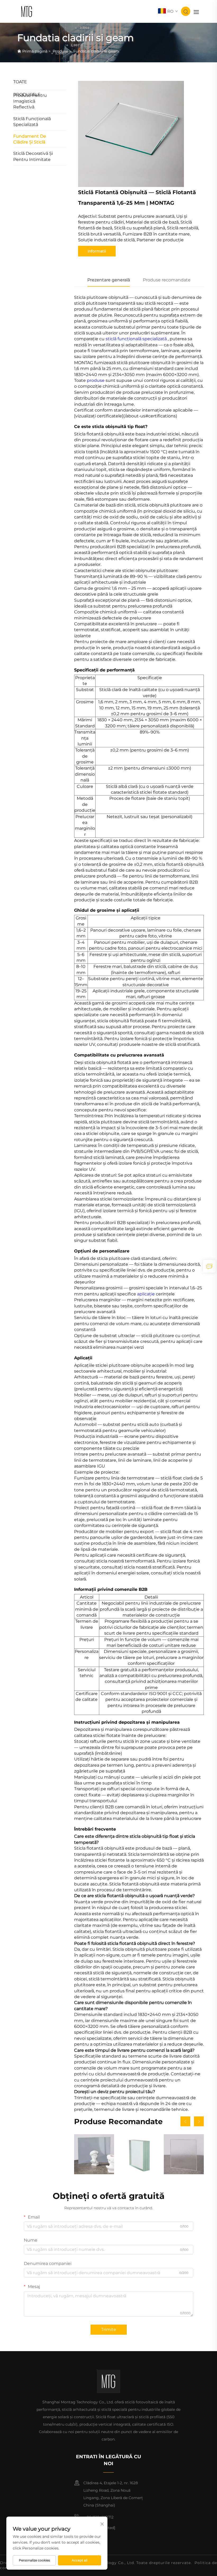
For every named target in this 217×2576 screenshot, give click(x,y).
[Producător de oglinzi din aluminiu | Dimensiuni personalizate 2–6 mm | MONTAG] (94, 2154)
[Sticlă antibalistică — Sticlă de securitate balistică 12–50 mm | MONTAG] (139, 2154)
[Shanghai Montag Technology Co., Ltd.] (27, 11)
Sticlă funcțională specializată (32, 122)
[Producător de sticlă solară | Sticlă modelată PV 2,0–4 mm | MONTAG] (184, 2154)
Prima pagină (35, 51)
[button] (185, 2121)
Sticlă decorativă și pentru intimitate (33, 156)
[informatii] (209, 1266)
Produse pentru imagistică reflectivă (30, 101)
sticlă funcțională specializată (137, 339)
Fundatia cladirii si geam (96, 51)
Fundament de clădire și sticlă (30, 139)
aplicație (146, 1294)
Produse (60, 51)
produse (96, 380)
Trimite (109, 2330)
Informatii (97, 251)
